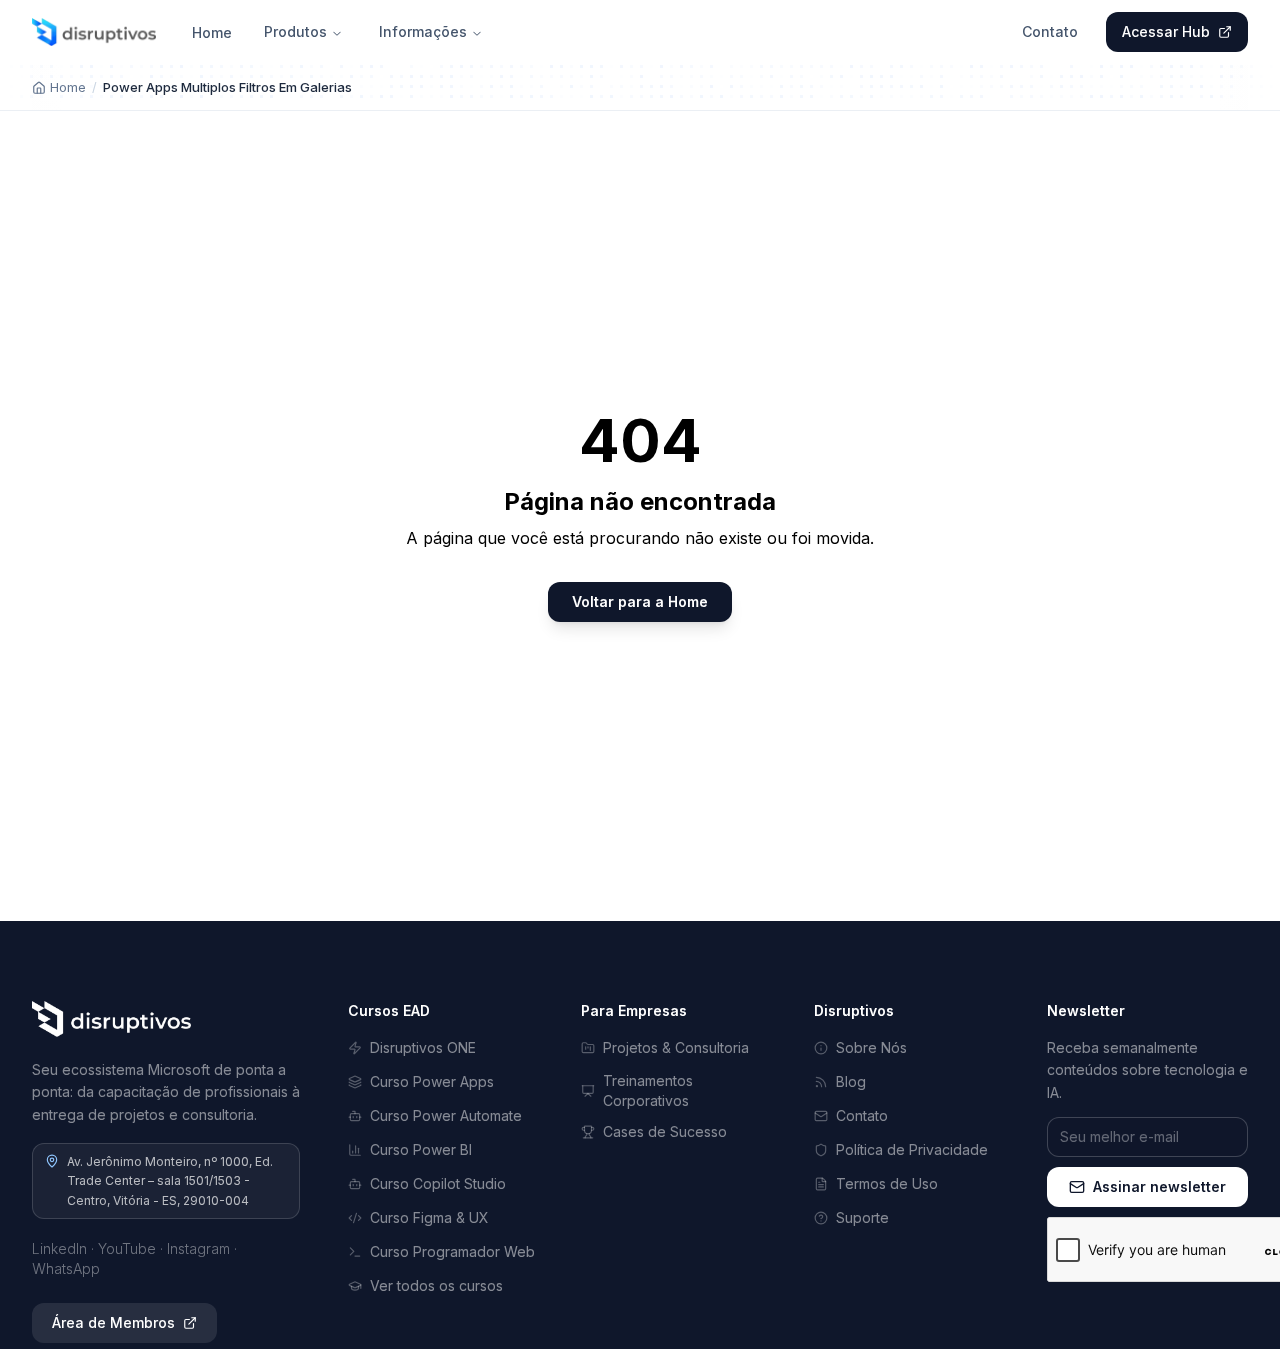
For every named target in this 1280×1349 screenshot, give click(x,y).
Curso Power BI (421, 1149)
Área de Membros (113, 1322)
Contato (1050, 31)
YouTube (127, 1248)
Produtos (295, 31)
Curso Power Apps (432, 1081)
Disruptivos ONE (423, 1047)
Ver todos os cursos (436, 1285)
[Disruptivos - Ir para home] (94, 32)
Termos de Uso (887, 1183)
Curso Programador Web (452, 1251)
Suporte (862, 1217)
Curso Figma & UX (429, 1217)
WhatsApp (66, 1268)
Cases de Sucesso (665, 1131)
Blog (851, 1081)
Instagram (198, 1248)
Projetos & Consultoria (676, 1047)
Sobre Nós (871, 1047)
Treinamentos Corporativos (648, 1090)
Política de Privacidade (912, 1149)
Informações (423, 31)
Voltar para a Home (640, 601)
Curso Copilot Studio (438, 1183)
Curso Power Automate (446, 1115)
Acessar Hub (1166, 31)
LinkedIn (59, 1248)
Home (212, 32)
